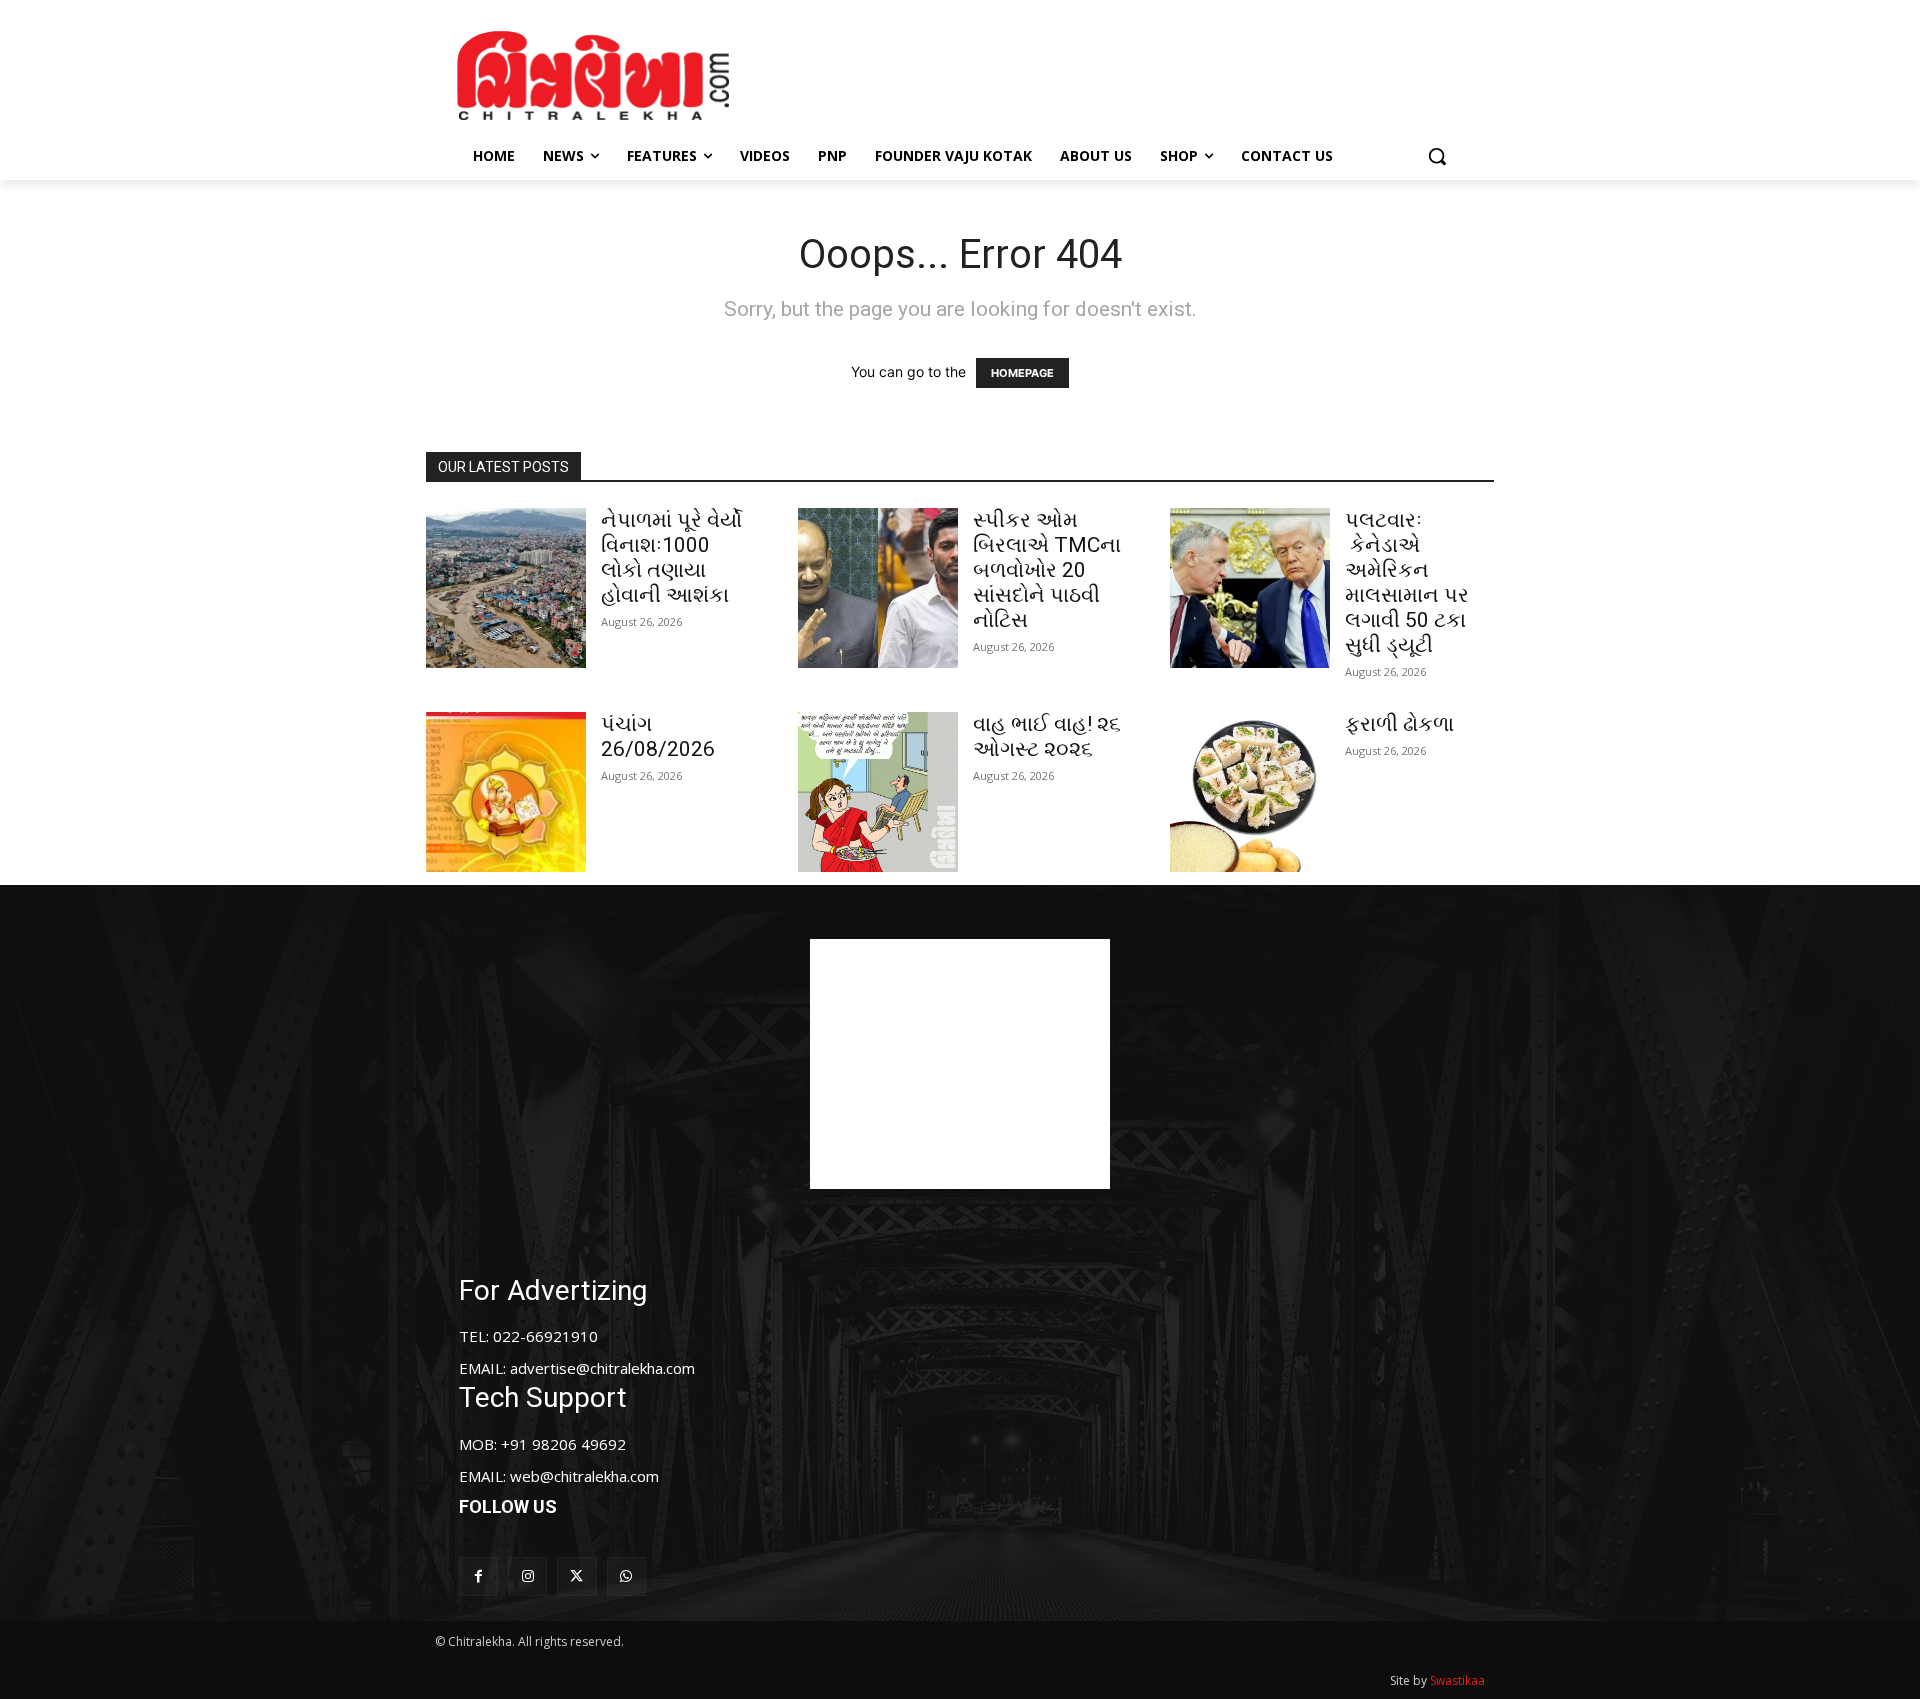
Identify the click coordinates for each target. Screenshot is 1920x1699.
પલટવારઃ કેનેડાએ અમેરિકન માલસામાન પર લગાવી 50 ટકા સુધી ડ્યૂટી (1407, 582)
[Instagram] (527, 1576)
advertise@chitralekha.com (602, 1368)
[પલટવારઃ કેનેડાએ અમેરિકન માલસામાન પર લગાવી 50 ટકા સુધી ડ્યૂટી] (1250, 588)
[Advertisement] (1129, 73)
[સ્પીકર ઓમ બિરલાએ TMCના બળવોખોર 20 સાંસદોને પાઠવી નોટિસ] (878, 588)
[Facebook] (478, 1576)
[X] (576, 1576)
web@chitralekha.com (584, 1476)
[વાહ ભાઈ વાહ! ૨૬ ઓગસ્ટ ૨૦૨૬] (878, 792)
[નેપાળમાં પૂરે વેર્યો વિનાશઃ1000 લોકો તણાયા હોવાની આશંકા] (506, 588)
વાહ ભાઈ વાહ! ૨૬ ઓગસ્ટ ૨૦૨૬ (1047, 736)
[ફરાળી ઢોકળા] (1250, 792)
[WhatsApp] (626, 1576)
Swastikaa (1457, 1680)
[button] (1437, 156)
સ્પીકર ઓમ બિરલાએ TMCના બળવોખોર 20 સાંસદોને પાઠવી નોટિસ (1047, 570)
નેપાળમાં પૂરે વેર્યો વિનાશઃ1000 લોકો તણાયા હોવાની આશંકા (671, 557)
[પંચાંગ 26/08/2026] (506, 792)
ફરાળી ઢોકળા (1399, 724)
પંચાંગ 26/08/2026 (658, 736)
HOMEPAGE (1022, 373)
